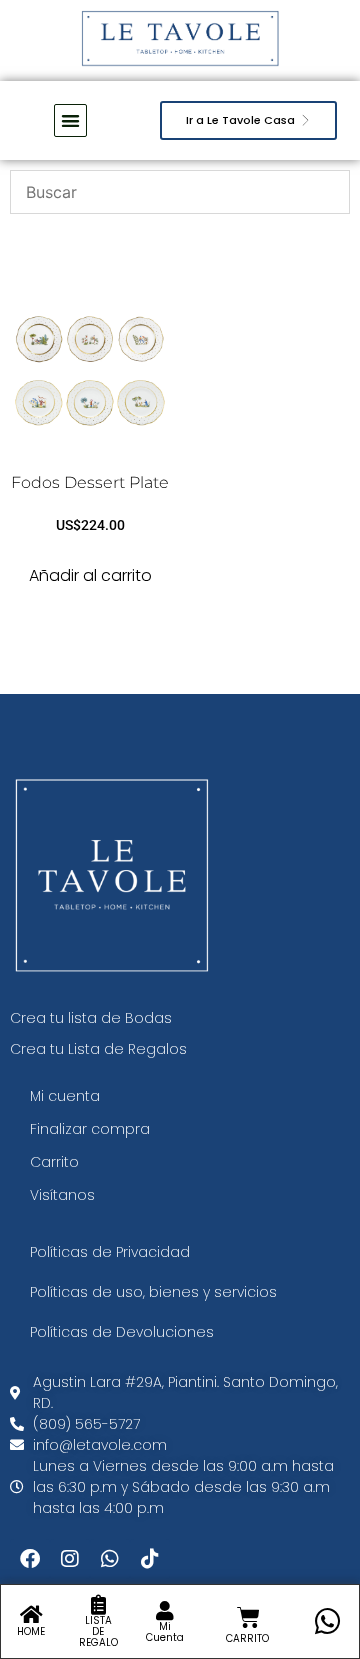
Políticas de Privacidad (110, 1252)
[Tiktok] (150, 1559)
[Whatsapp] (110, 1559)
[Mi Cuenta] (165, 1611)
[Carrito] (248, 1617)
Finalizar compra (90, 1129)
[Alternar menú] (70, 120)
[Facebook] (30, 1559)
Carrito (54, 1162)
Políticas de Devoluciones (122, 1332)
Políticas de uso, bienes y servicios (153, 1292)
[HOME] (31, 1615)
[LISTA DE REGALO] (98, 1605)
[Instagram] (70, 1559)
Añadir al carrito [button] (90, 575)
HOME (31, 1631)
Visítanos (62, 1195)
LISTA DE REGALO (98, 1631)
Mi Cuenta (165, 1632)
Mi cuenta (65, 1096)
